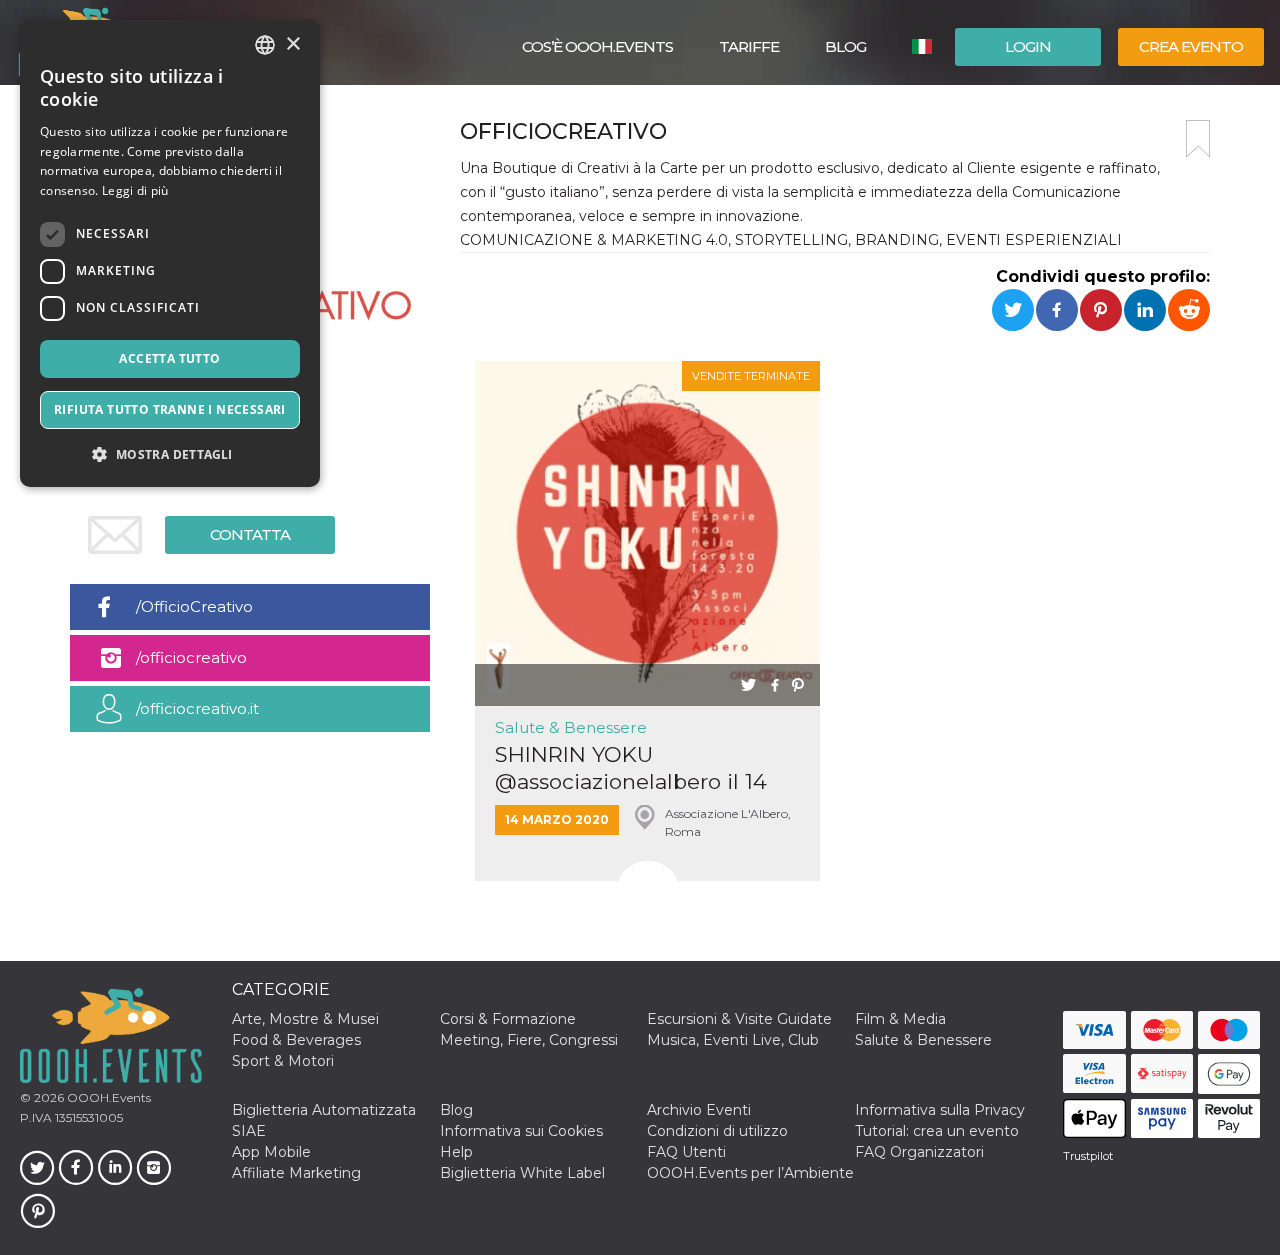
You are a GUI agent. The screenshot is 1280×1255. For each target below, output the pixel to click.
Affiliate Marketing (296, 1173)
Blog (845, 46)
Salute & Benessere (571, 727)
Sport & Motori (283, 1061)
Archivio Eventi (699, 1110)
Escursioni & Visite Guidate (739, 1019)
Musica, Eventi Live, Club (733, 1040)
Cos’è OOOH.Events (597, 46)
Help (456, 1152)
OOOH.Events (107, 1097)
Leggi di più (135, 190)
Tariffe (749, 46)
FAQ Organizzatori (919, 1152)
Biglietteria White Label (522, 1173)
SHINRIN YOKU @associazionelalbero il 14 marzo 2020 (631, 768)
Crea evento (1191, 46)
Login (1028, 46)
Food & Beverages (296, 1040)
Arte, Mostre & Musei (305, 1019)
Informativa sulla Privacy (940, 1110)
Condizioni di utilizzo (717, 1131)
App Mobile (271, 1152)
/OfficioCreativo (194, 606)
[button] (170, 454)
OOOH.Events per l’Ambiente (750, 1173)
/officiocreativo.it (197, 708)
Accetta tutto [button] (169, 358)
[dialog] (170, 253)
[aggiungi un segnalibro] (1198, 139)
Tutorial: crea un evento (937, 1131)
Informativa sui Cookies (521, 1131)
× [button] (292, 44)
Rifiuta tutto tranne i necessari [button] (170, 409)
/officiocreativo (191, 657)
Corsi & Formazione (508, 1019)
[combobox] (265, 45)
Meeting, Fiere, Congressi (529, 1040)
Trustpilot (1088, 1156)
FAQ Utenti (686, 1152)
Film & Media (900, 1019)
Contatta (250, 534)
